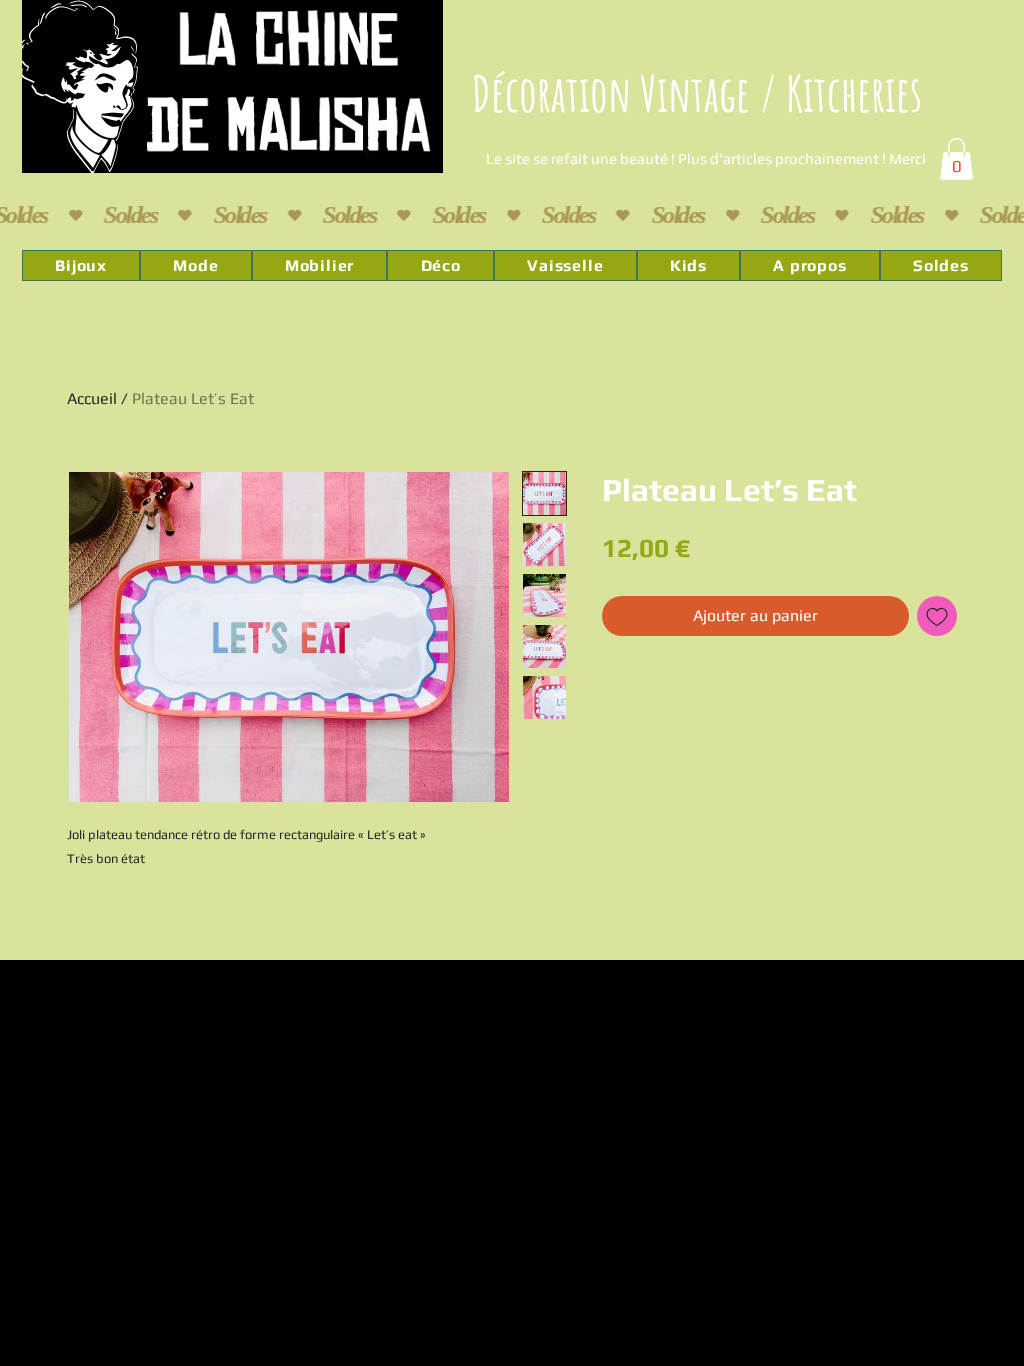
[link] (956, 159)
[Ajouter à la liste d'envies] (937, 616)
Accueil (92, 398)
